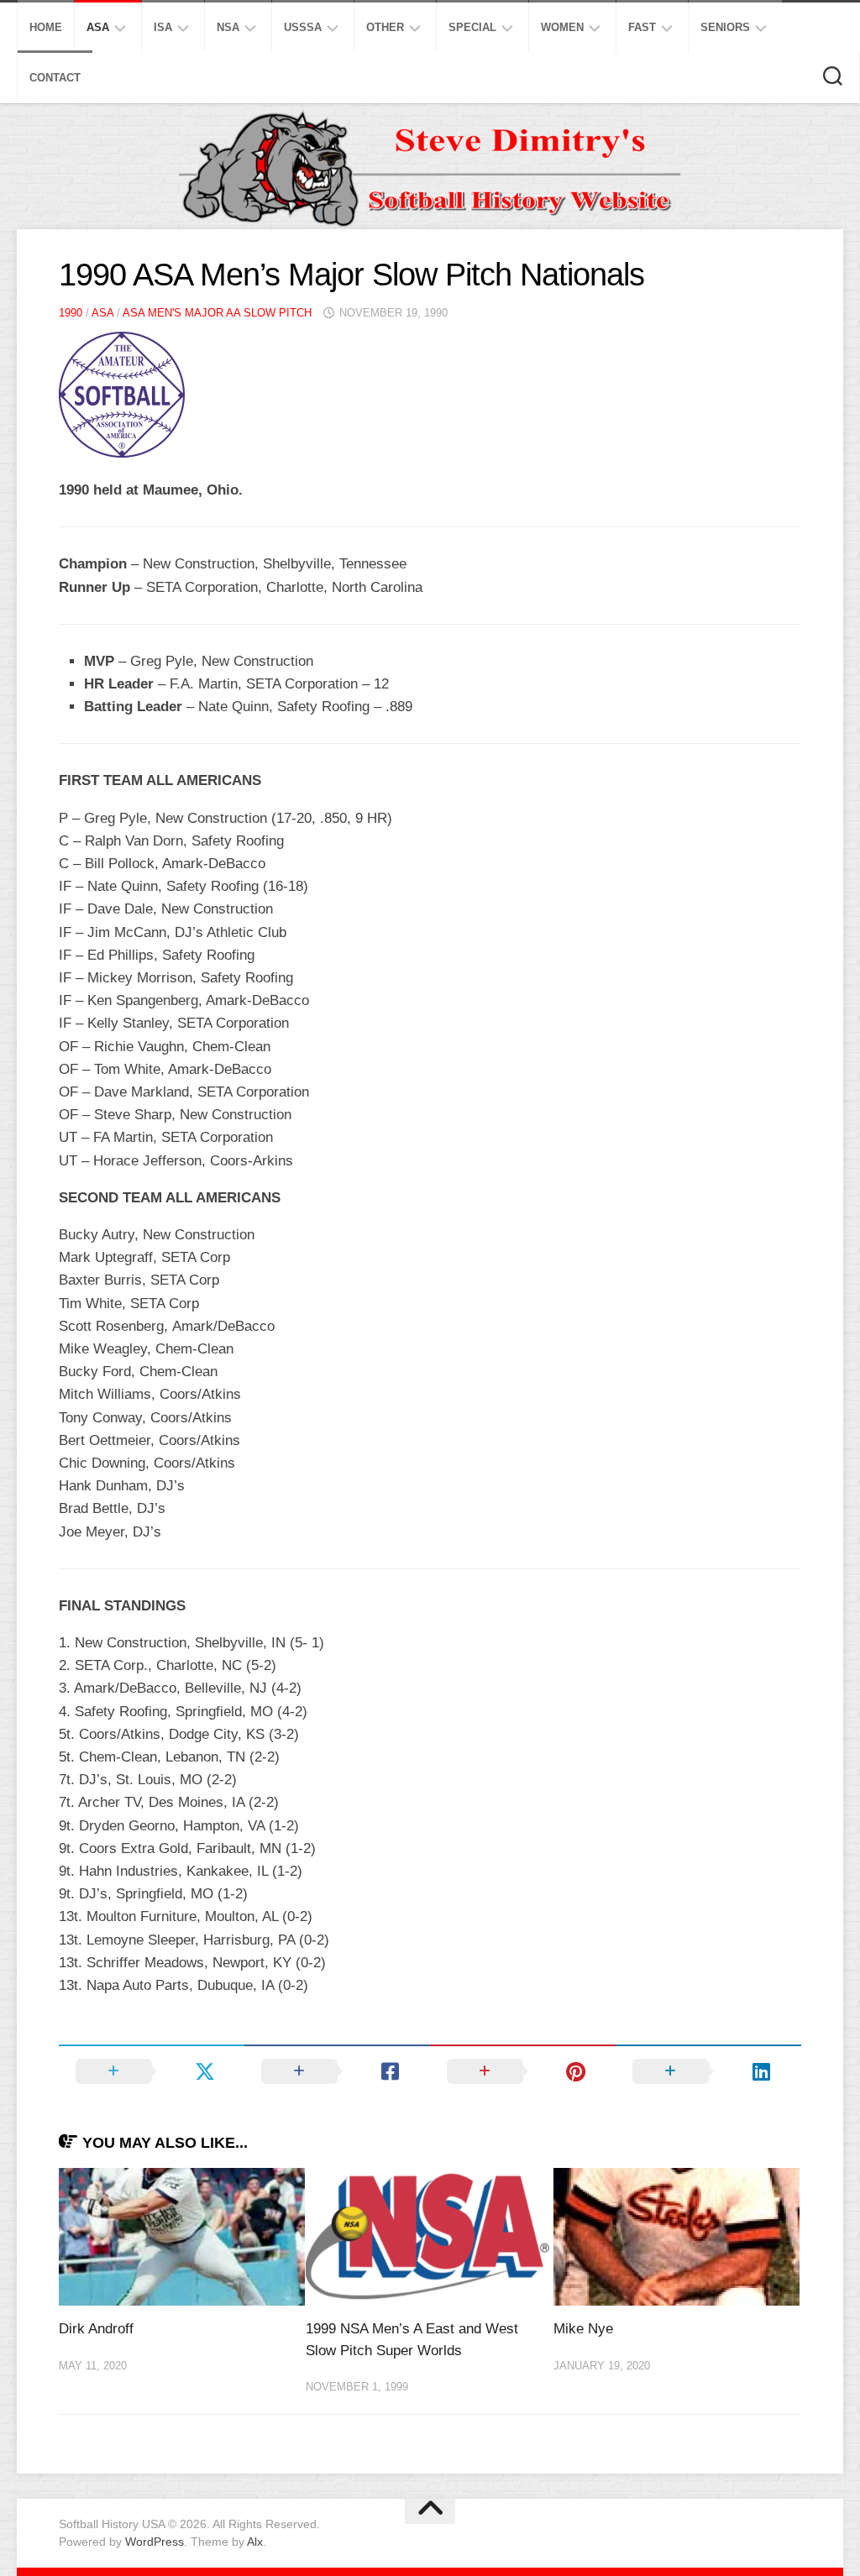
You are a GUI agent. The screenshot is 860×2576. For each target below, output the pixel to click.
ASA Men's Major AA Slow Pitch (217, 313)
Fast (642, 27)
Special (472, 27)
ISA (163, 27)
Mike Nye (583, 2329)
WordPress (155, 2542)
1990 (71, 313)
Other (385, 27)
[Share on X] (152, 2071)
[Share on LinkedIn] (708, 2071)
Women (562, 27)
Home (46, 27)
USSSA (303, 27)
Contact (55, 78)
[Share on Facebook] (337, 2071)
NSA (228, 27)
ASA (98, 27)
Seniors (725, 27)
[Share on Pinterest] (523, 2071)
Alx (255, 2542)
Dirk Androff (96, 2329)
